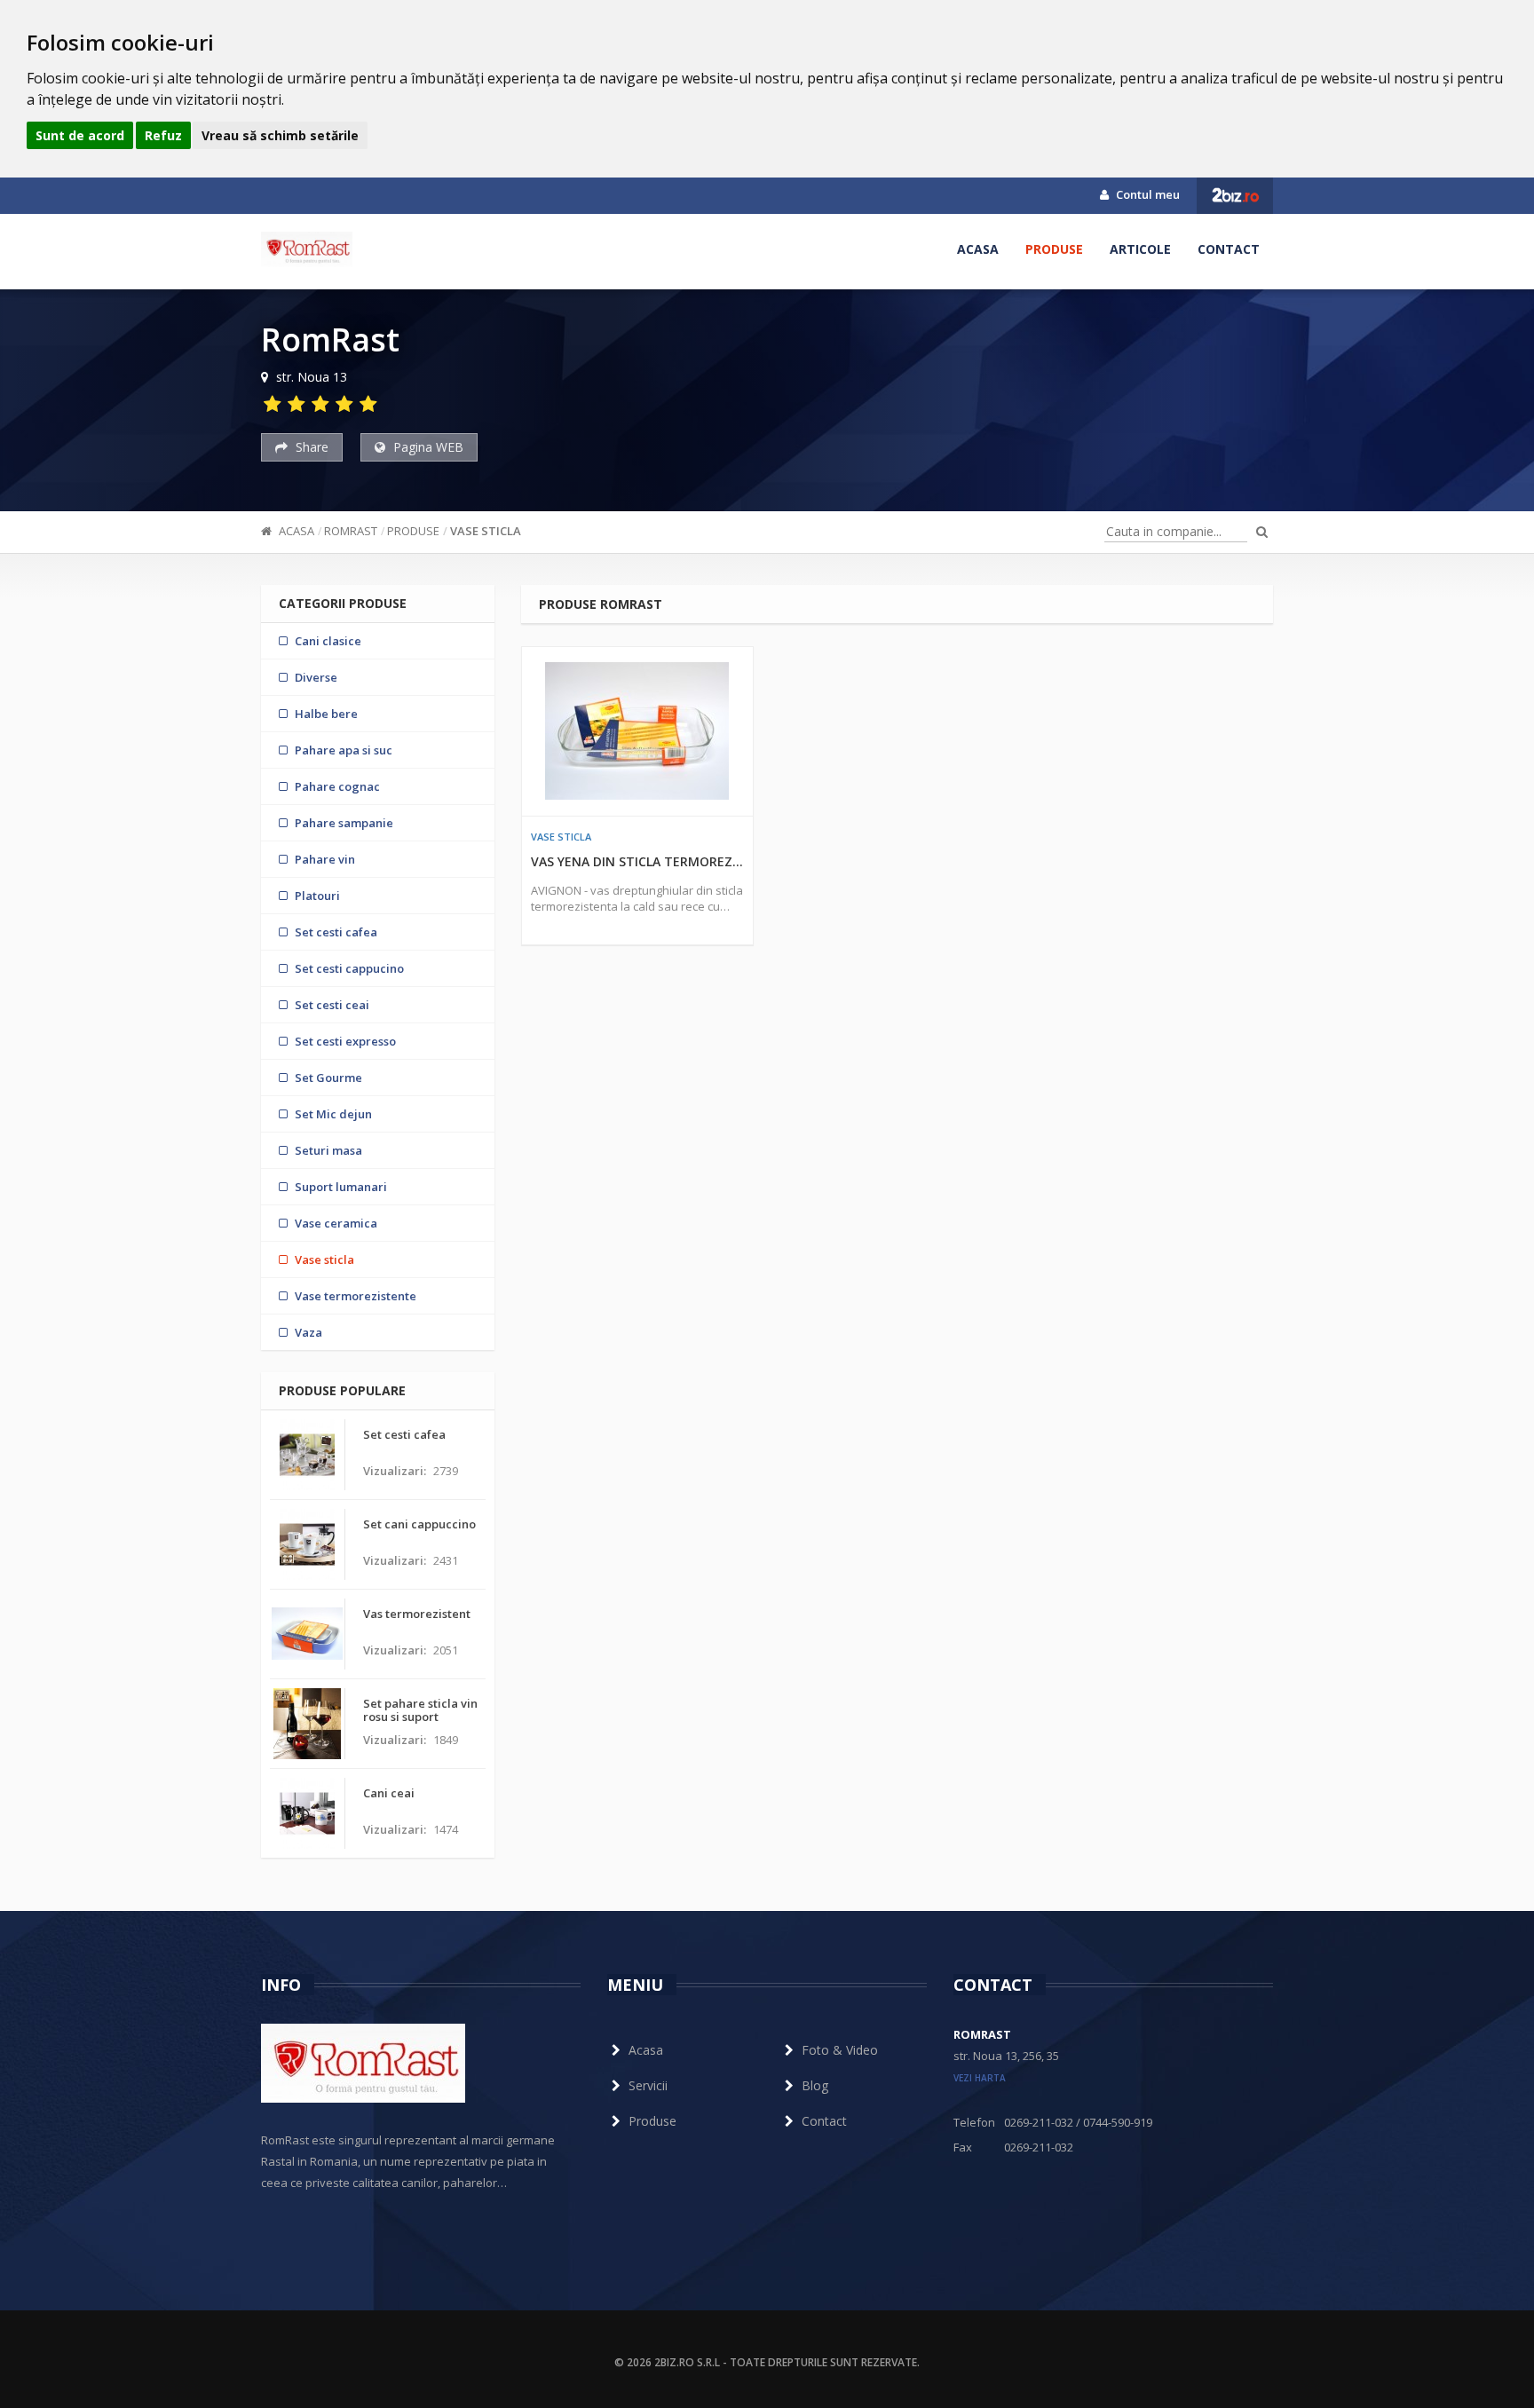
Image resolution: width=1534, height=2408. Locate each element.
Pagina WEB (427, 447)
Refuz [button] (163, 135)
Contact (1229, 249)
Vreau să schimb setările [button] (280, 135)
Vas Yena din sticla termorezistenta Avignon (637, 861)
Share (310, 447)
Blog (815, 2085)
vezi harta (980, 2078)
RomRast (351, 531)
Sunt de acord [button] (80, 135)
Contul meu (1147, 194)
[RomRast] (307, 249)
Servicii (648, 2085)
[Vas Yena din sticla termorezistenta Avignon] (637, 731)
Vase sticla (486, 531)
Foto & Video (840, 2050)
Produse (1054, 249)
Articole (1140, 249)
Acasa (978, 249)
